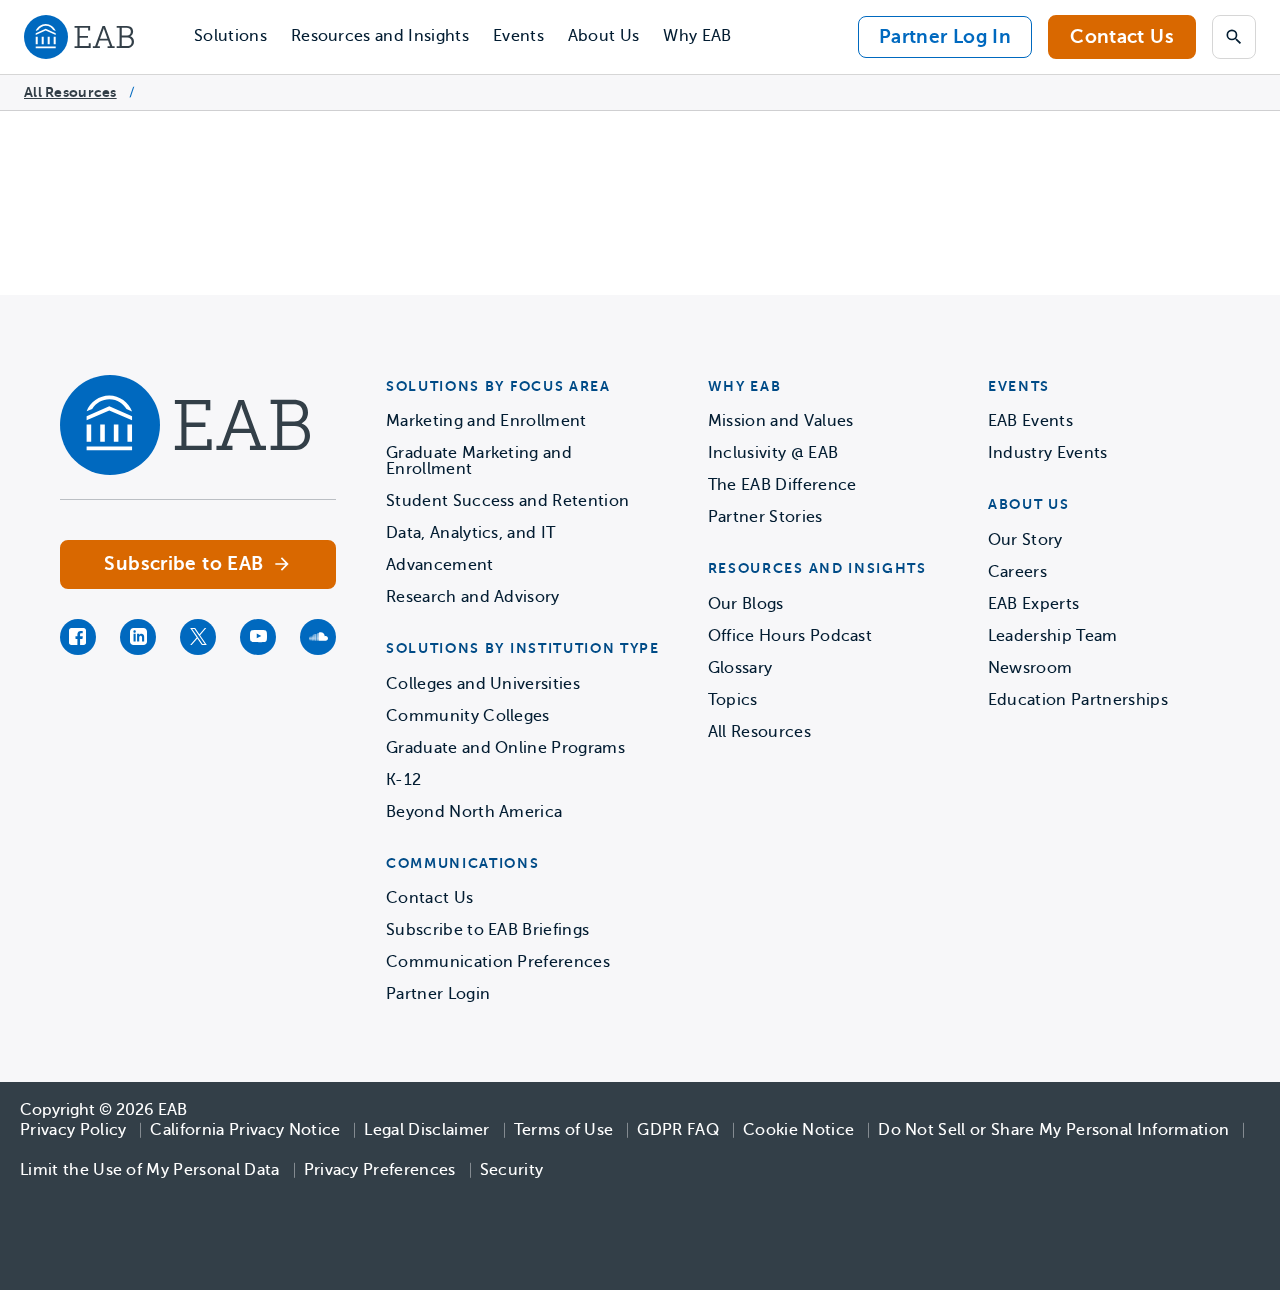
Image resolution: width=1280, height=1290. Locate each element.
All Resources (70, 92)
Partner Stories (765, 517)
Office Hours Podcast (790, 636)
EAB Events (1030, 421)
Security (512, 1170)
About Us (604, 36)
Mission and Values (781, 421)
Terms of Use (564, 1130)
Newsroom (1030, 668)
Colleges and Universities (483, 684)
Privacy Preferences (380, 1170)
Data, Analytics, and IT (470, 533)
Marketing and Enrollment (486, 421)
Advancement (440, 565)
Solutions (230, 36)
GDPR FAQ (678, 1130)
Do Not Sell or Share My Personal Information (1053, 1130)
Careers (1017, 572)
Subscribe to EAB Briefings (487, 930)
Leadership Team (1053, 636)
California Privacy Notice (245, 1130)
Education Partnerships (1078, 700)
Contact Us (1122, 36)
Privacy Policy (73, 1130)
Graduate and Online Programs (505, 748)
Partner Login (438, 994)
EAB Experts (1034, 604)
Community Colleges (468, 716)
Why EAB (697, 36)
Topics (733, 700)
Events (518, 36)
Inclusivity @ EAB (773, 453)
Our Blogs (746, 604)
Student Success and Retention (507, 501)
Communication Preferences (498, 962)
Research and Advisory (473, 597)
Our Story (1025, 540)
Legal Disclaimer (426, 1130)
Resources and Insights (380, 36)
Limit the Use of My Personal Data (150, 1170)
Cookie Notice (798, 1130)
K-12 (403, 780)
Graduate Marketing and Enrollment (479, 461)
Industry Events (1048, 453)
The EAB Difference (782, 485)
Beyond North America (474, 812)
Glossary (740, 668)
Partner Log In (945, 36)
